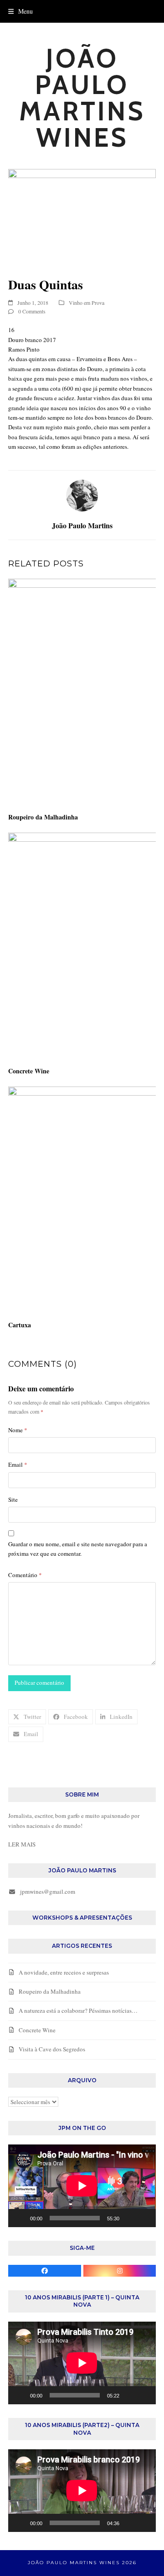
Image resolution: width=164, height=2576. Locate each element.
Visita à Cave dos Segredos (52, 2049)
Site (13, 1499)
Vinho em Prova (87, 303)
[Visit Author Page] (82, 495)
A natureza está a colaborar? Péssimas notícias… (78, 2010)
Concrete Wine (29, 1071)
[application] (82, 2186)
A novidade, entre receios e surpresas (64, 1972)
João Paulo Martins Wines (82, 98)
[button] (20, 11)
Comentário (25, 1575)
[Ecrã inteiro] (144, 2218)
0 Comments (32, 311)
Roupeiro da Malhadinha (43, 817)
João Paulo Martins (82, 525)
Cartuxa (20, 1325)
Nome (18, 1430)
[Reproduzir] (20, 2218)
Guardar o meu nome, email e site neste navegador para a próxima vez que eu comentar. (78, 1549)
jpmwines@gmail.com (48, 1891)
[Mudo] (129, 2218)
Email (18, 1464)
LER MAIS (22, 1844)
